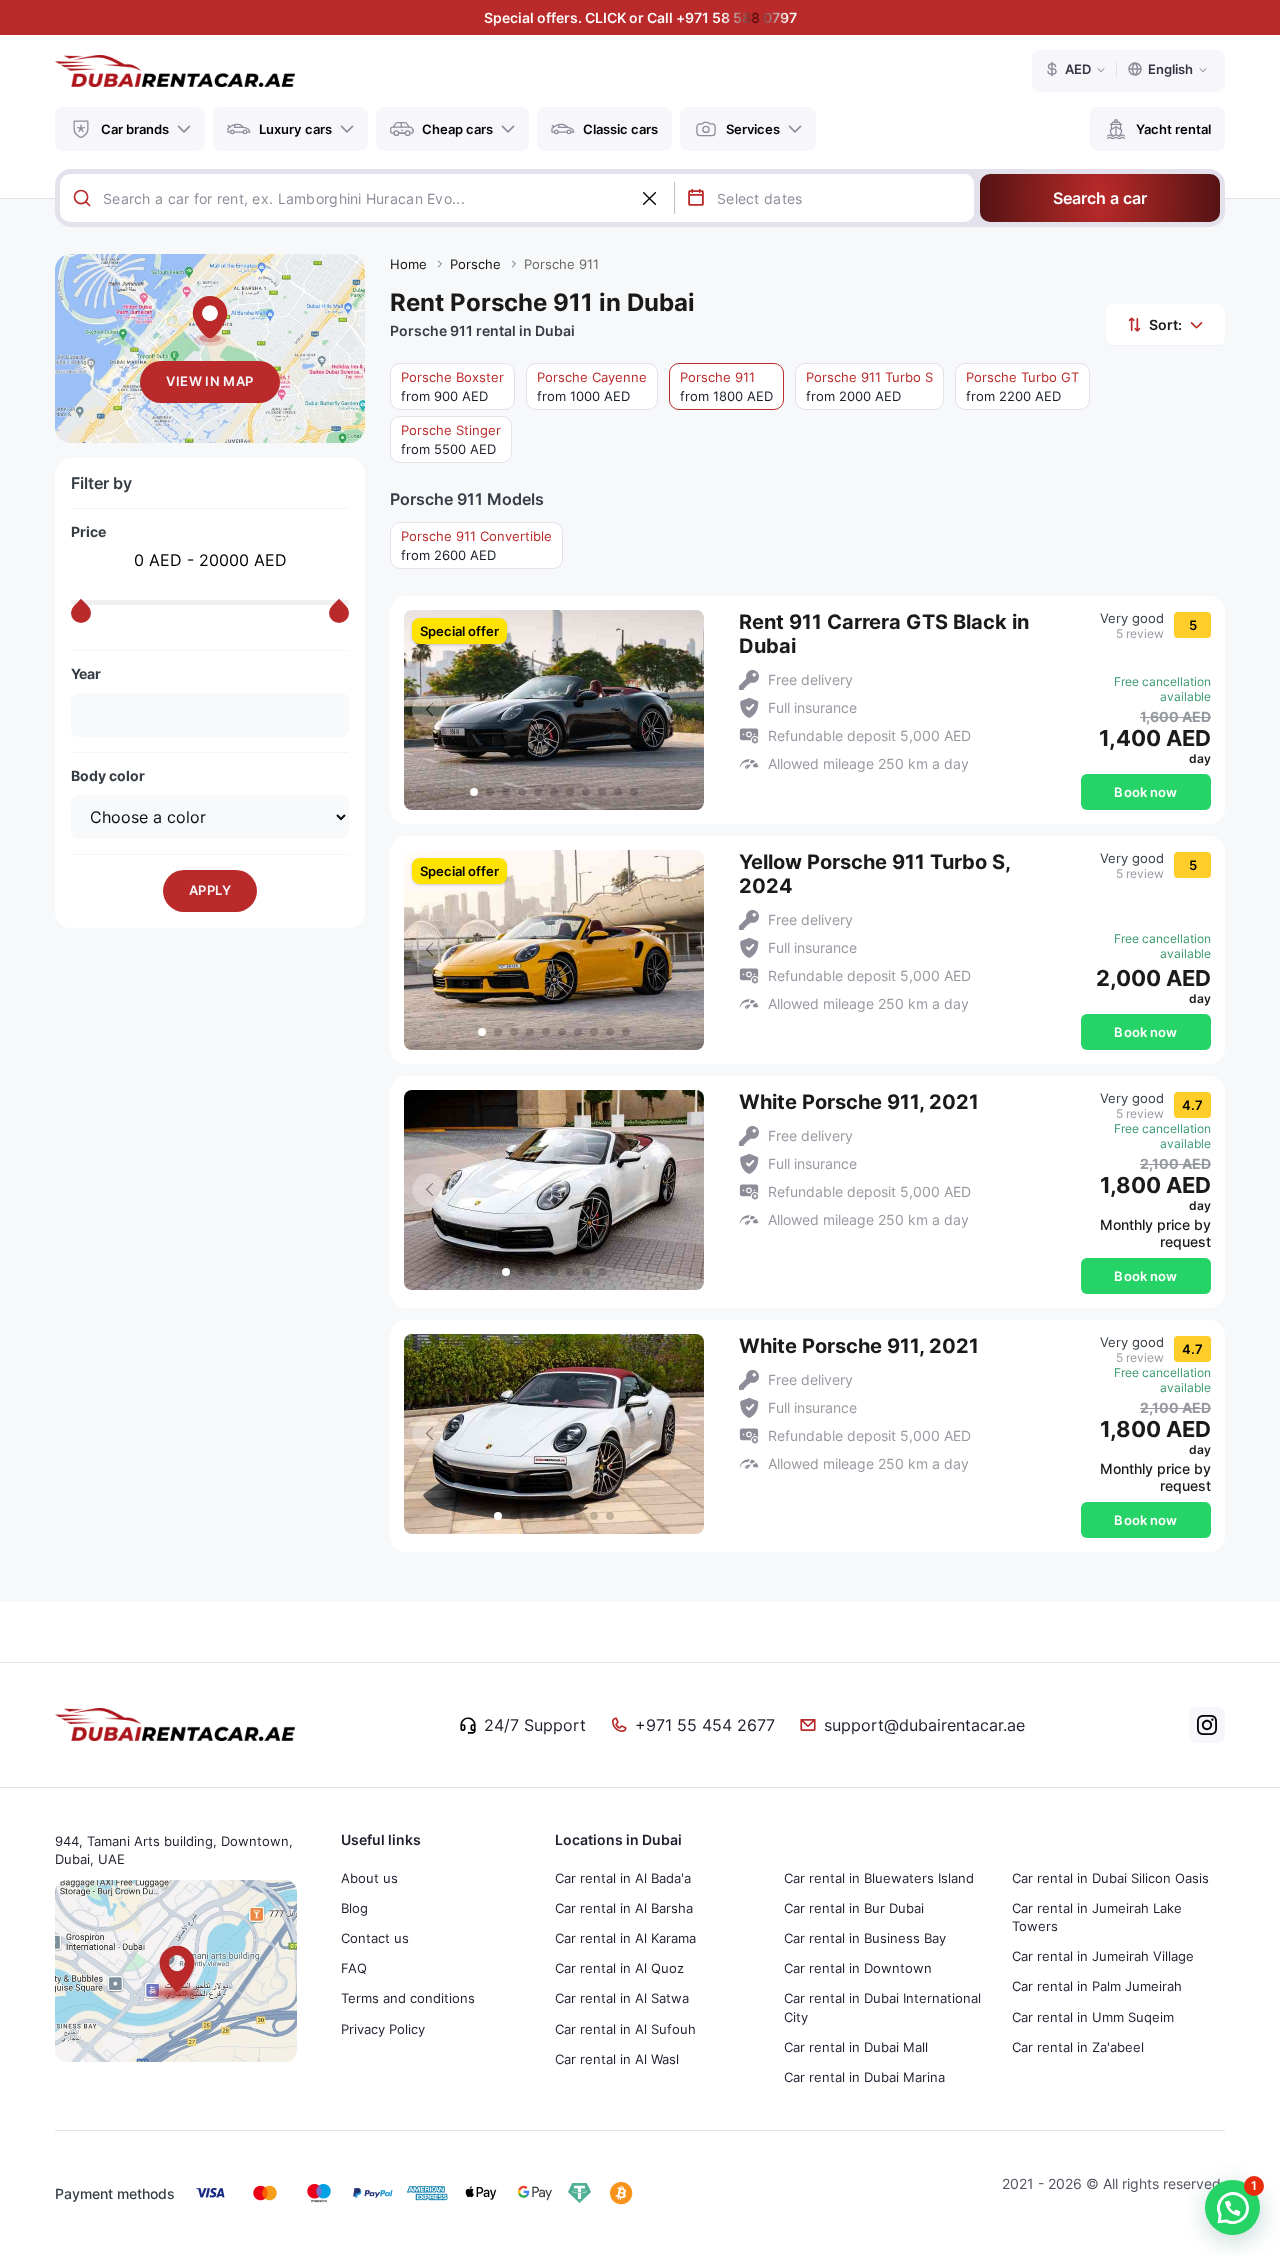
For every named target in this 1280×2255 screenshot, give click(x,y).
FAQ (354, 1968)
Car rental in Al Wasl (617, 2059)
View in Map (209, 381)
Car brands (135, 129)
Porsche (475, 264)
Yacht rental (1173, 129)
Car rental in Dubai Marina (864, 2077)
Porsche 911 (726, 386)
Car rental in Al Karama (625, 1938)
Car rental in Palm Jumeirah (1097, 1986)
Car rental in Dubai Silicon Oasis (1110, 1878)
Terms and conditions (408, 1998)
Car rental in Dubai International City (882, 2007)
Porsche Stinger (451, 439)
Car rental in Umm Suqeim (1093, 2017)
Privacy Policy (383, 2029)
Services (753, 129)
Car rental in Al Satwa (622, 1998)
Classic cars (620, 129)
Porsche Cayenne (592, 386)
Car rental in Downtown (858, 1968)
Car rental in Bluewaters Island (879, 1878)
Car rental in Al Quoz (619, 1968)
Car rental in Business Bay (865, 1938)
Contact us (375, 1938)
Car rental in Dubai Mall (856, 2047)
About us (369, 1878)
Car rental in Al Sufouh (625, 2029)
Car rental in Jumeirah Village (1103, 1956)
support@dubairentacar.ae (924, 1725)
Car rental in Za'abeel (1078, 2047)
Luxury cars (295, 129)
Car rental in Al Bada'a (623, 1878)
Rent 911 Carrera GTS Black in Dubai (884, 634)
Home (408, 264)
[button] (679, 710)
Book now (1145, 792)
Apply (210, 890)
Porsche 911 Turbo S (869, 386)
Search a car (1100, 198)
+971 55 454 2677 (705, 1725)
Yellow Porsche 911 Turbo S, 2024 (874, 874)
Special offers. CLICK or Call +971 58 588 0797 (640, 17)
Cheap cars (457, 129)
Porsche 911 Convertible (476, 545)
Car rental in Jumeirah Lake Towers (1097, 1917)
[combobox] (388, 198)
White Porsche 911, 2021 (859, 1102)
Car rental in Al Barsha (624, 1908)
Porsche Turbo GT (1022, 386)
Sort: (1165, 324)
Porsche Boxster (452, 386)
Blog (354, 1908)
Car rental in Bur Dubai (854, 1908)
